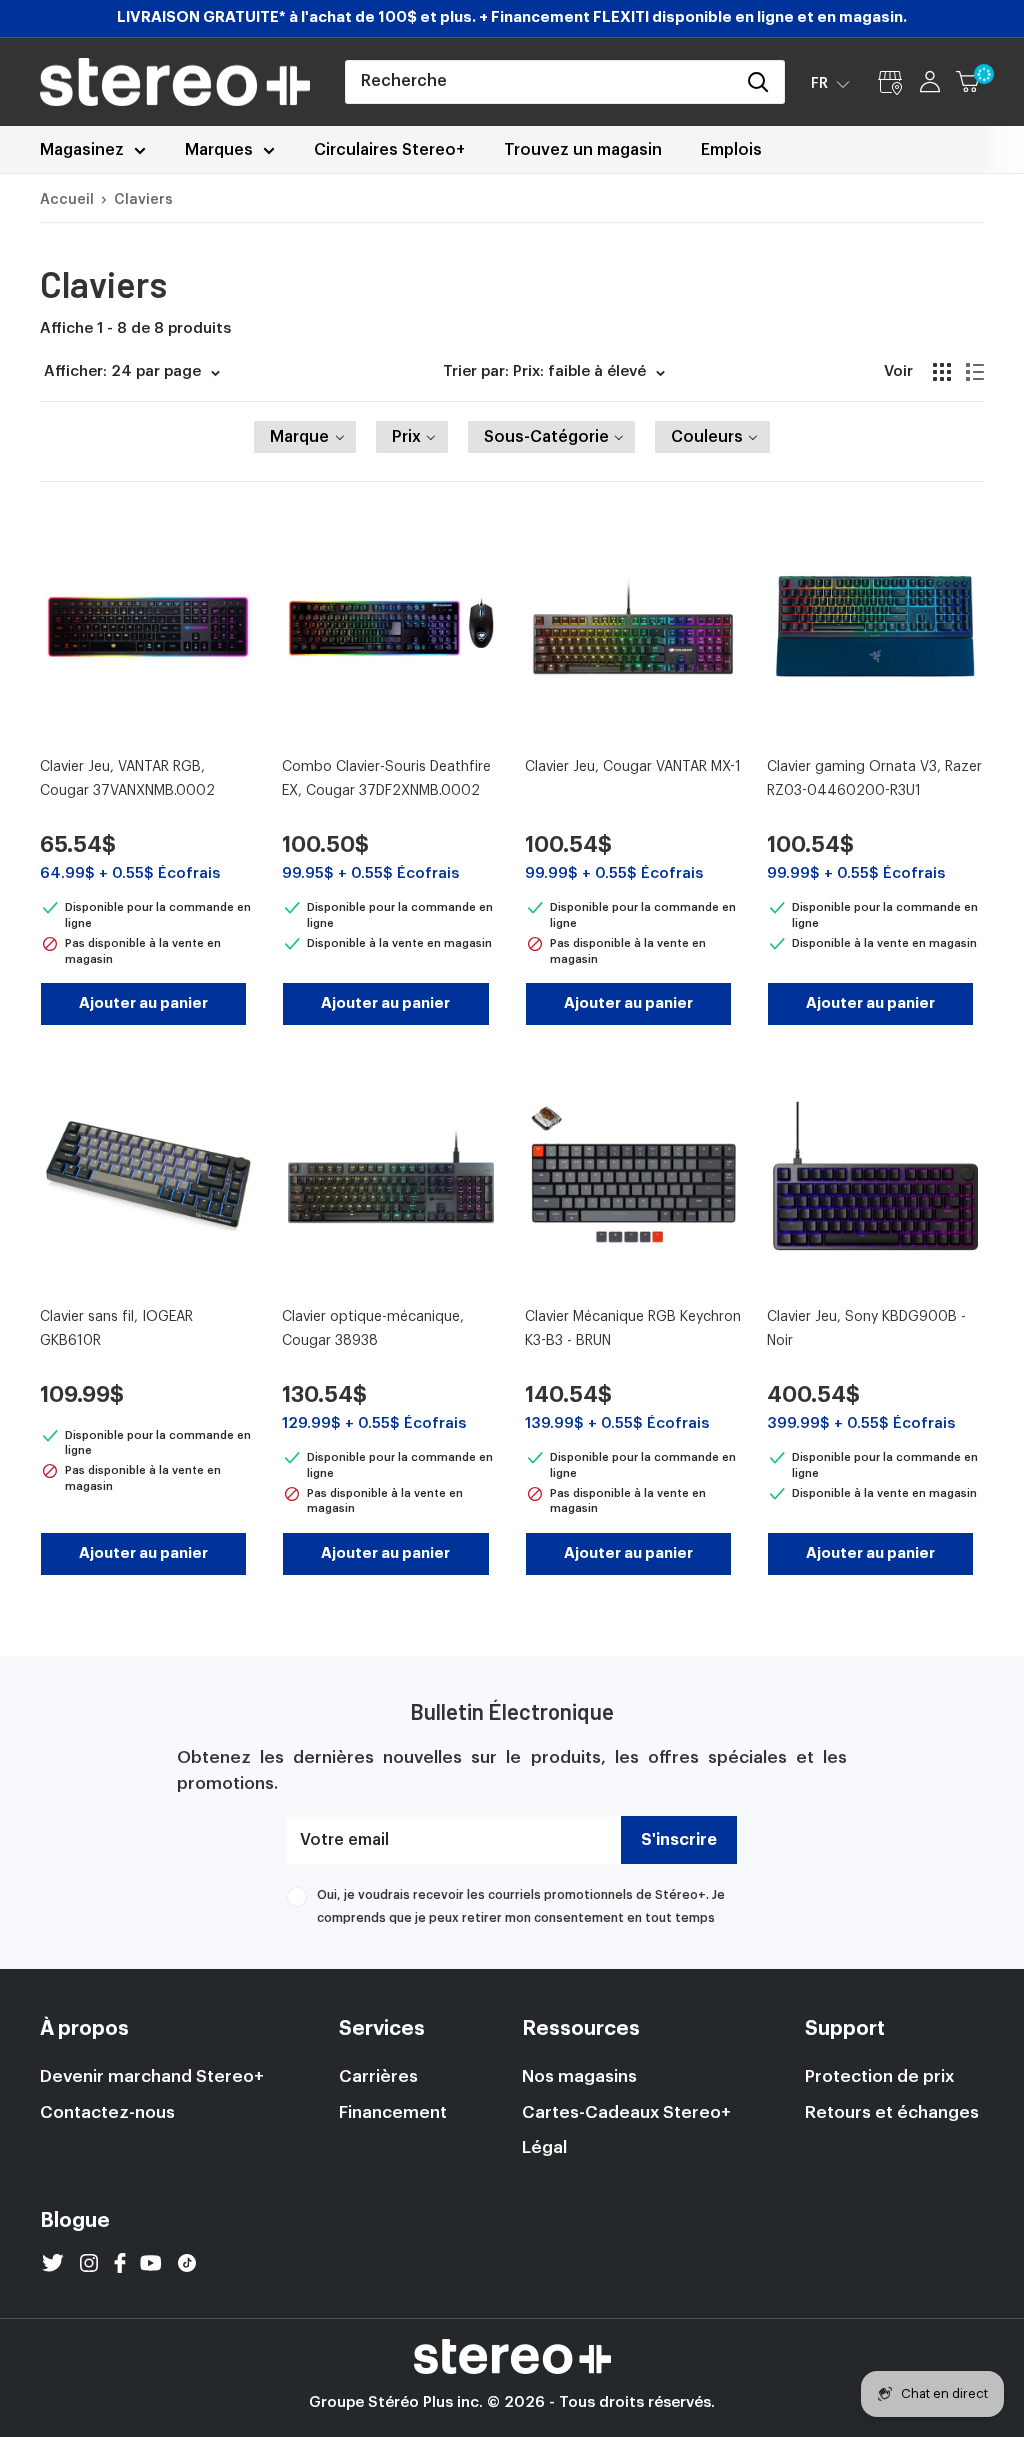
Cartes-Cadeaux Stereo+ (626, 2112)
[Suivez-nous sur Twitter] (53, 2263)
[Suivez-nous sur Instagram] (89, 2263)
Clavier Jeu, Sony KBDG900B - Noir (866, 1329)
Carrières (378, 2076)
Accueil (67, 200)
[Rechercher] (759, 82)
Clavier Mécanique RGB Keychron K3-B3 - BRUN (633, 1329)
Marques (219, 150)
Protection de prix (879, 2076)
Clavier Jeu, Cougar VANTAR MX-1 (633, 767)
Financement (393, 2112)
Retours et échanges (892, 2112)
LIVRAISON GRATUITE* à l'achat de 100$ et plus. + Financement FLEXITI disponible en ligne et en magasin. (512, 17)
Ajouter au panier (143, 1003)
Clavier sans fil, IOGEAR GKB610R (116, 1329)
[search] (540, 82)
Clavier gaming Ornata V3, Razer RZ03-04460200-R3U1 (874, 779)
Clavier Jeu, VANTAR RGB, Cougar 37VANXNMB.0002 (127, 779)
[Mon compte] (930, 82)
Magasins (890, 82)
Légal (544, 2147)
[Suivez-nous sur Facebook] (120, 2263)
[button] (830, 83)
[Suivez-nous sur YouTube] (151, 2263)
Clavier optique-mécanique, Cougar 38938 (373, 1329)
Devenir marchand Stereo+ (152, 2076)
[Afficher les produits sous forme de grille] (942, 372)
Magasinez (82, 150)
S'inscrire (679, 1840)
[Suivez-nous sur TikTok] (187, 2263)
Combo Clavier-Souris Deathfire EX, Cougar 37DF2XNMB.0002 (386, 779)
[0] (969, 82)
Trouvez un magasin (583, 150)
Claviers (143, 200)
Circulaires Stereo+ (389, 150)
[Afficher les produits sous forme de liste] (975, 372)
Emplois (731, 150)
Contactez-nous (107, 2112)
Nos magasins (579, 2076)
